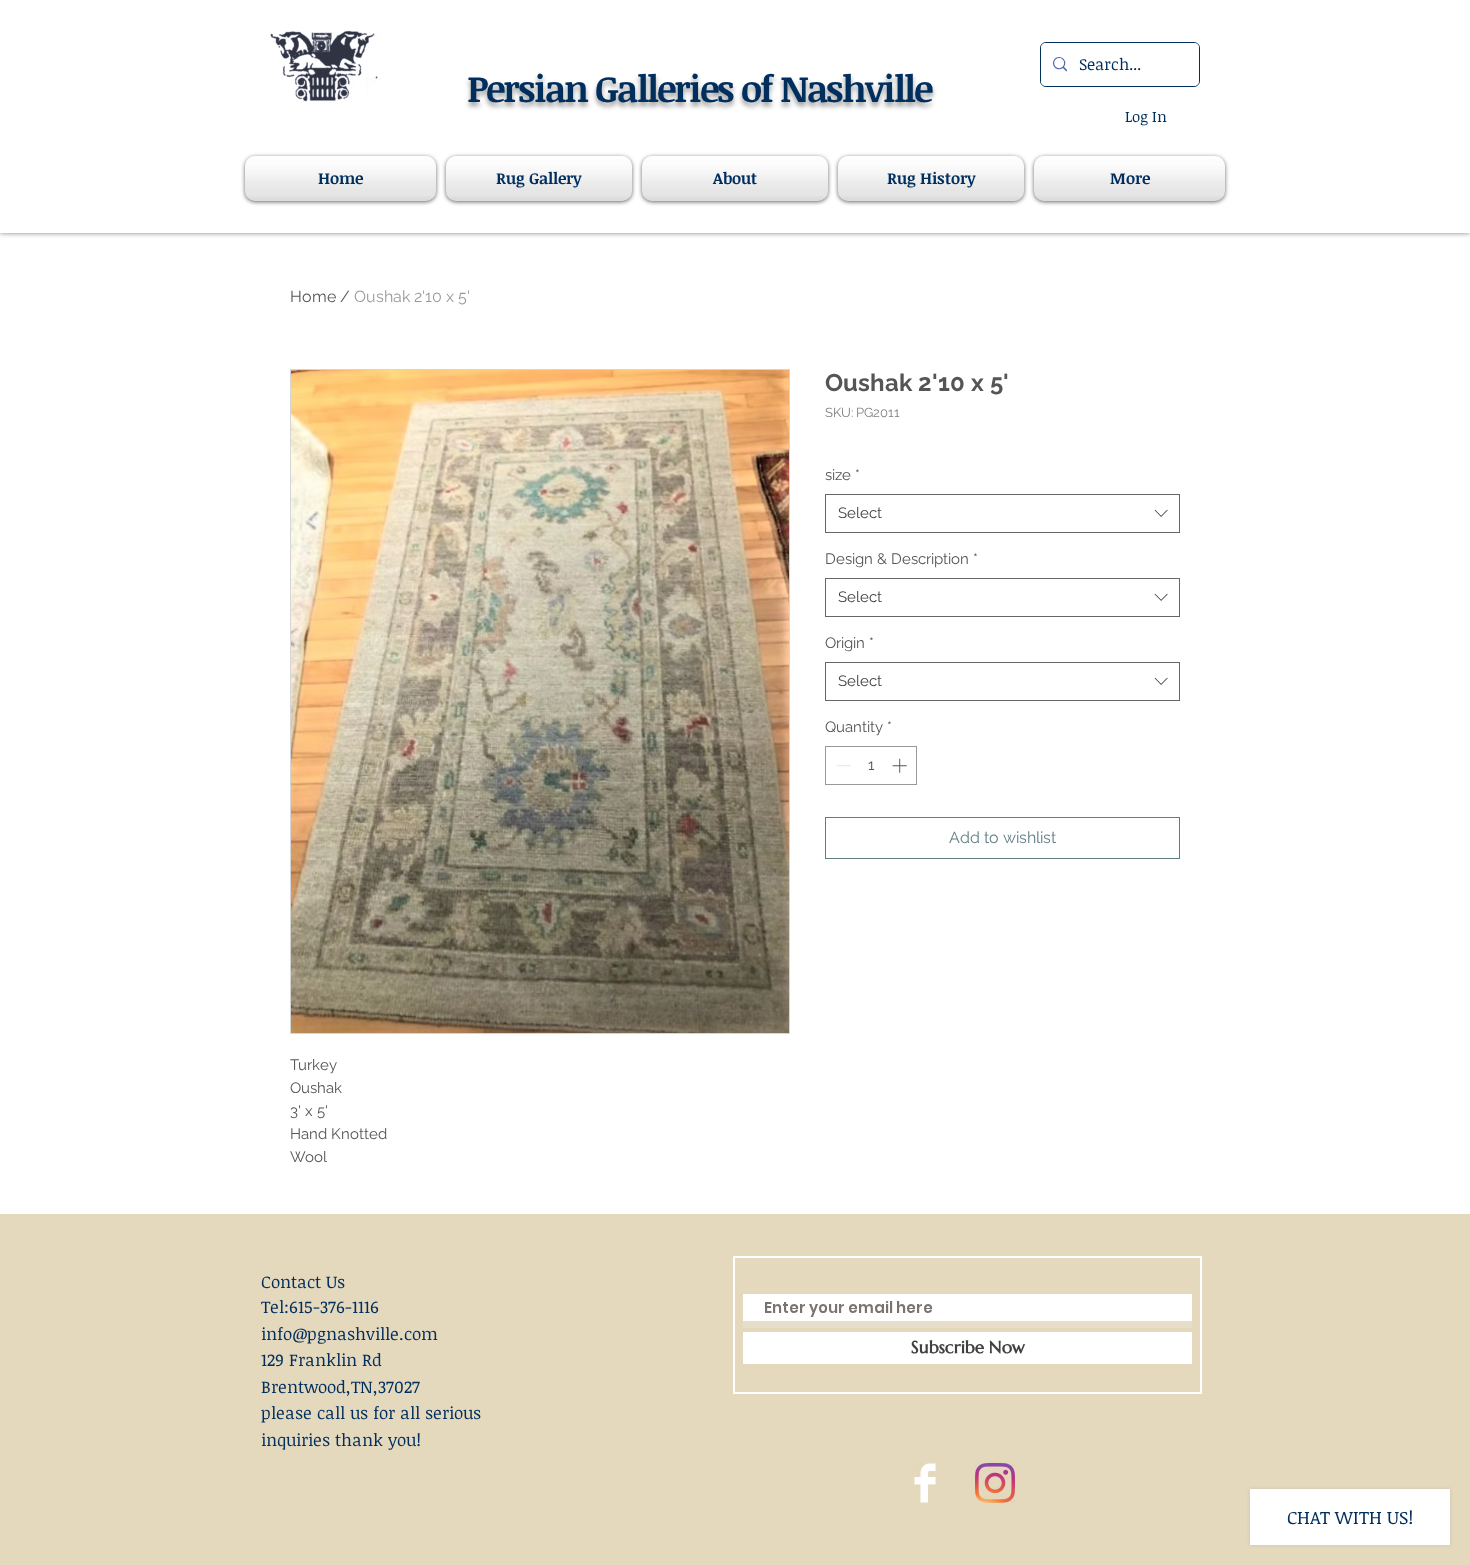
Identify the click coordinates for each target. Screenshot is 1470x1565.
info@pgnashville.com (349, 1333)
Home (313, 296)
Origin (849, 643)
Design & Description (901, 559)
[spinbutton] (871, 765)
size (842, 475)
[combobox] (1002, 513)
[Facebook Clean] (925, 1483)
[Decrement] (841, 765)
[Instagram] (995, 1483)
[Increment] (901, 765)
